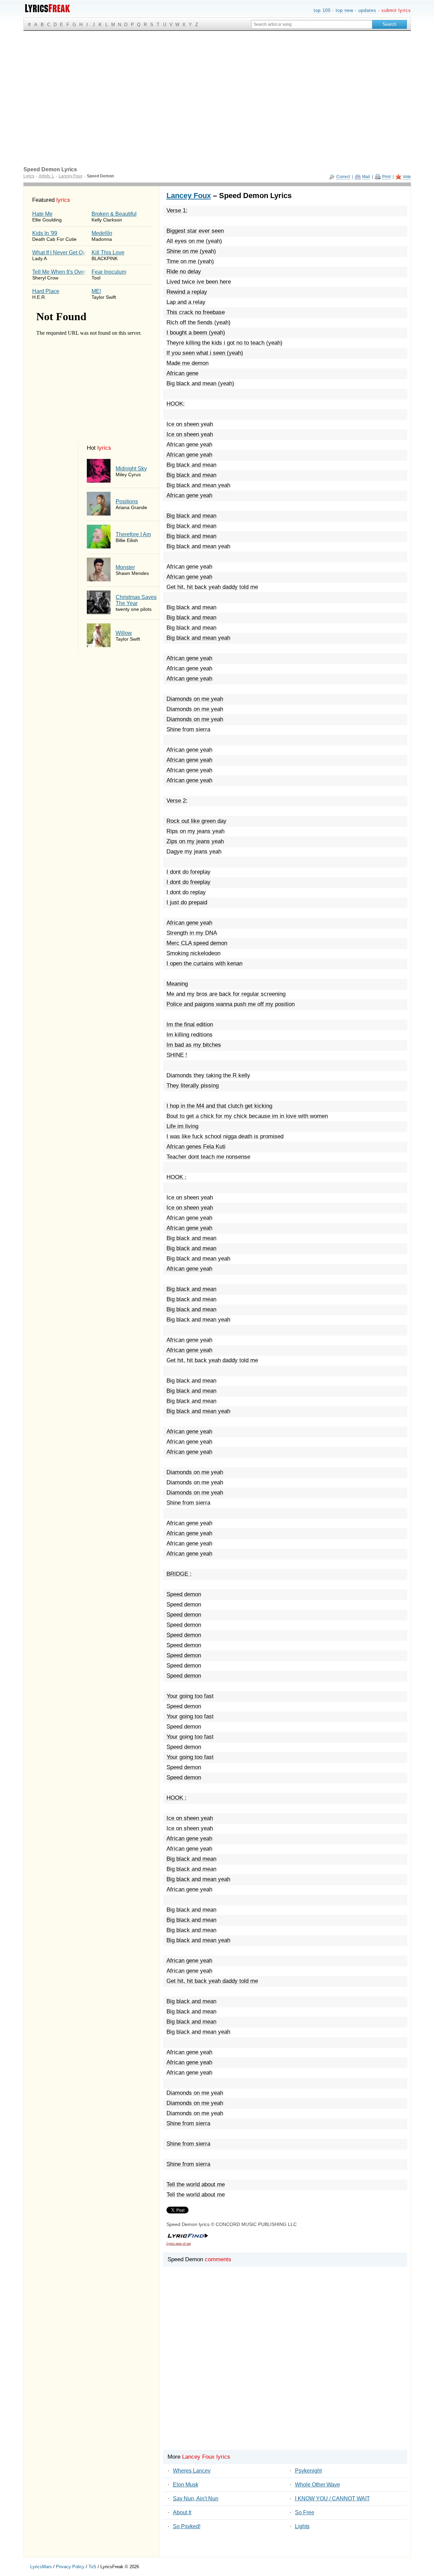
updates (367, 10)
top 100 (322, 10)
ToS (92, 2567)
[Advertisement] (217, 82)
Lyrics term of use (179, 2243)
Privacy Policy (70, 2567)
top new (344, 10)
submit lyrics (396, 10)
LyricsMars (41, 2567)
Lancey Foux (189, 196)
